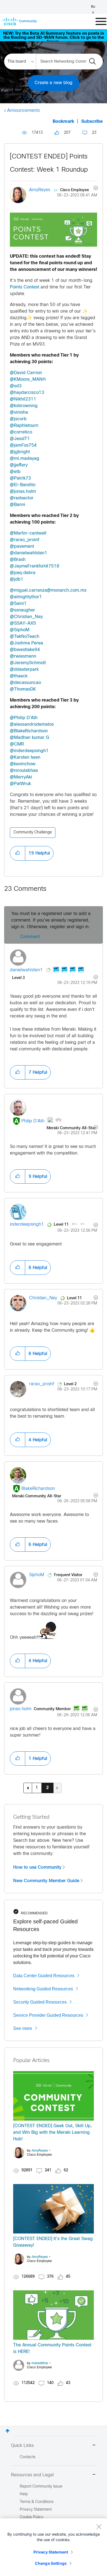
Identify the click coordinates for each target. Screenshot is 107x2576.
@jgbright (20, 452)
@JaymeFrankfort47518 (35, 566)
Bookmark (63, 122)
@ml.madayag (25, 459)
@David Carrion (26, 373)
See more (23, 2028)
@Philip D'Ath (24, 718)
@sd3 (16, 386)
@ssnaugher (22, 610)
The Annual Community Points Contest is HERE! (52, 2348)
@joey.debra (23, 573)
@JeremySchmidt (28, 663)
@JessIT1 (20, 439)
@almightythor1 (26, 597)
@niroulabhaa (24, 771)
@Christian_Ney (26, 617)
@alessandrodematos (32, 724)
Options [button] (93, 189)
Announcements (23, 111)
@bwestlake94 (25, 650)
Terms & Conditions (37, 2502)
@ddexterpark (24, 670)
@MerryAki (21, 777)
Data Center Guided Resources (44, 1976)
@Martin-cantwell (28, 533)
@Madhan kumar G (29, 738)
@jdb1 (17, 579)
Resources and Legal (32, 2475)
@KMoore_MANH (28, 379)
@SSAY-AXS (23, 623)
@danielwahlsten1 (29, 553)
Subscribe (92, 122)
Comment (30, 937)
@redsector (22, 498)
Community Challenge (33, 832)
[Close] (99, 2527)
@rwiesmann (23, 656)
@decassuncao (25, 683)
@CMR (17, 744)
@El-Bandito (23, 485)
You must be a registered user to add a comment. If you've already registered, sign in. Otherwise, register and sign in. (51, 920)
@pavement (22, 546)
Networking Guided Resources (43, 1989)
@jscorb (18, 419)
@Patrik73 (20, 478)
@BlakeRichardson (29, 731)
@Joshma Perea (26, 643)
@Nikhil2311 (23, 399)
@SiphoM (20, 630)
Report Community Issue (41, 2487)
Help (24, 2494)
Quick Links (22, 2446)
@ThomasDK (23, 689)
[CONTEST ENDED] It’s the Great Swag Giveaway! (53, 2242)
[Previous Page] (28, 1788)
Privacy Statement (51, 2552)
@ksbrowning (24, 406)
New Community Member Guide (46, 1881)
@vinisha (19, 412)
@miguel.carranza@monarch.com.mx (48, 590)
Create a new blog (54, 83)
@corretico (21, 432)
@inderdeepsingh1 (29, 751)
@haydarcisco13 (27, 393)
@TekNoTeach (25, 637)
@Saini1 (18, 604)
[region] (54, 2547)
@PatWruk (20, 784)
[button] (54, 230)
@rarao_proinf (25, 540)
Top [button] (8, 2431)
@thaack (19, 676)
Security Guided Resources (40, 2002)
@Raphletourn (24, 426)
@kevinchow (23, 764)
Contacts (28, 2457)
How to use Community (37, 1867)
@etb (15, 472)
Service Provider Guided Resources (48, 2015)
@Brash (18, 560)
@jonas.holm (23, 492)
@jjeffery (19, 465)
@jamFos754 (23, 445)
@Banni (18, 505)
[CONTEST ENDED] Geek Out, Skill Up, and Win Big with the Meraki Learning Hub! (53, 2133)
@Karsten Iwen (25, 757)
